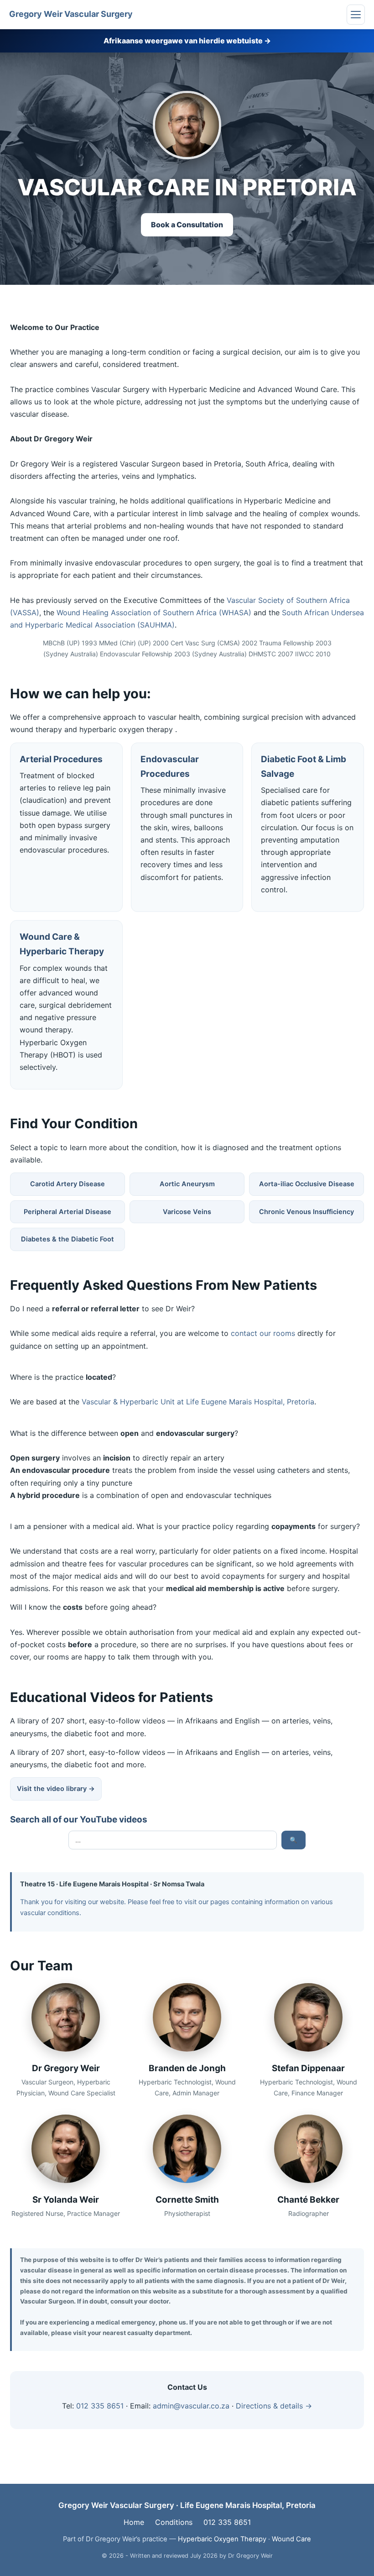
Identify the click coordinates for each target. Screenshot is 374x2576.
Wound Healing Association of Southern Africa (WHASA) (154, 613)
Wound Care (291, 2539)
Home (134, 2522)
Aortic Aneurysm (187, 1184)
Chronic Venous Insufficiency (306, 1212)
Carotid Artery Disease (68, 1184)
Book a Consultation (187, 225)
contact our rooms (263, 1333)
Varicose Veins (187, 1212)
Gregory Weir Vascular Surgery (71, 14)
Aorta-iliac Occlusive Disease (307, 1184)
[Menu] (356, 15)
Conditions (174, 2522)
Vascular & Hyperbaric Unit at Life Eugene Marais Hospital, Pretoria (198, 1402)
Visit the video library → (56, 1789)
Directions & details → (274, 2406)
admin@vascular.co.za (191, 2406)
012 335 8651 (100, 2406)
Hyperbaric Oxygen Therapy (222, 2539)
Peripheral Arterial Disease (68, 1212)
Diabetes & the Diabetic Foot (68, 1239)
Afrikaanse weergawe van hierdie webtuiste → (187, 41)
